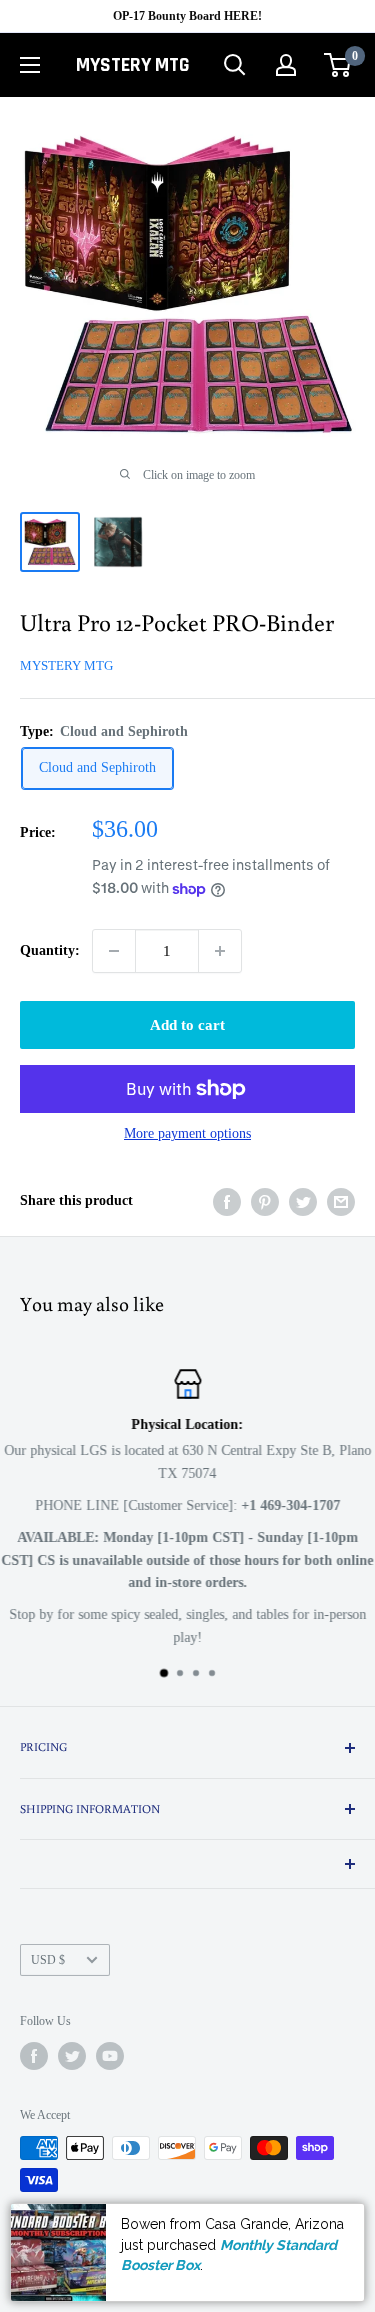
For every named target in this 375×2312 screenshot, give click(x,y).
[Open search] (235, 65)
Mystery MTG (66, 665)
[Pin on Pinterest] (265, 1202)
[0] (338, 65)
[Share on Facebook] (227, 1202)
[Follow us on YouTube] (110, 2056)
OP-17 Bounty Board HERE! (187, 16)
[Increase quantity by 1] (220, 951)
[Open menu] (30, 65)
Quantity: (50, 950)
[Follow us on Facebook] (34, 2056)
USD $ (48, 1960)
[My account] (286, 65)
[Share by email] (341, 1202)
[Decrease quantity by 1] (114, 951)
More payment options (187, 1133)
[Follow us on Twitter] (72, 2056)
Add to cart (187, 1025)
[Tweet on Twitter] (303, 1202)
